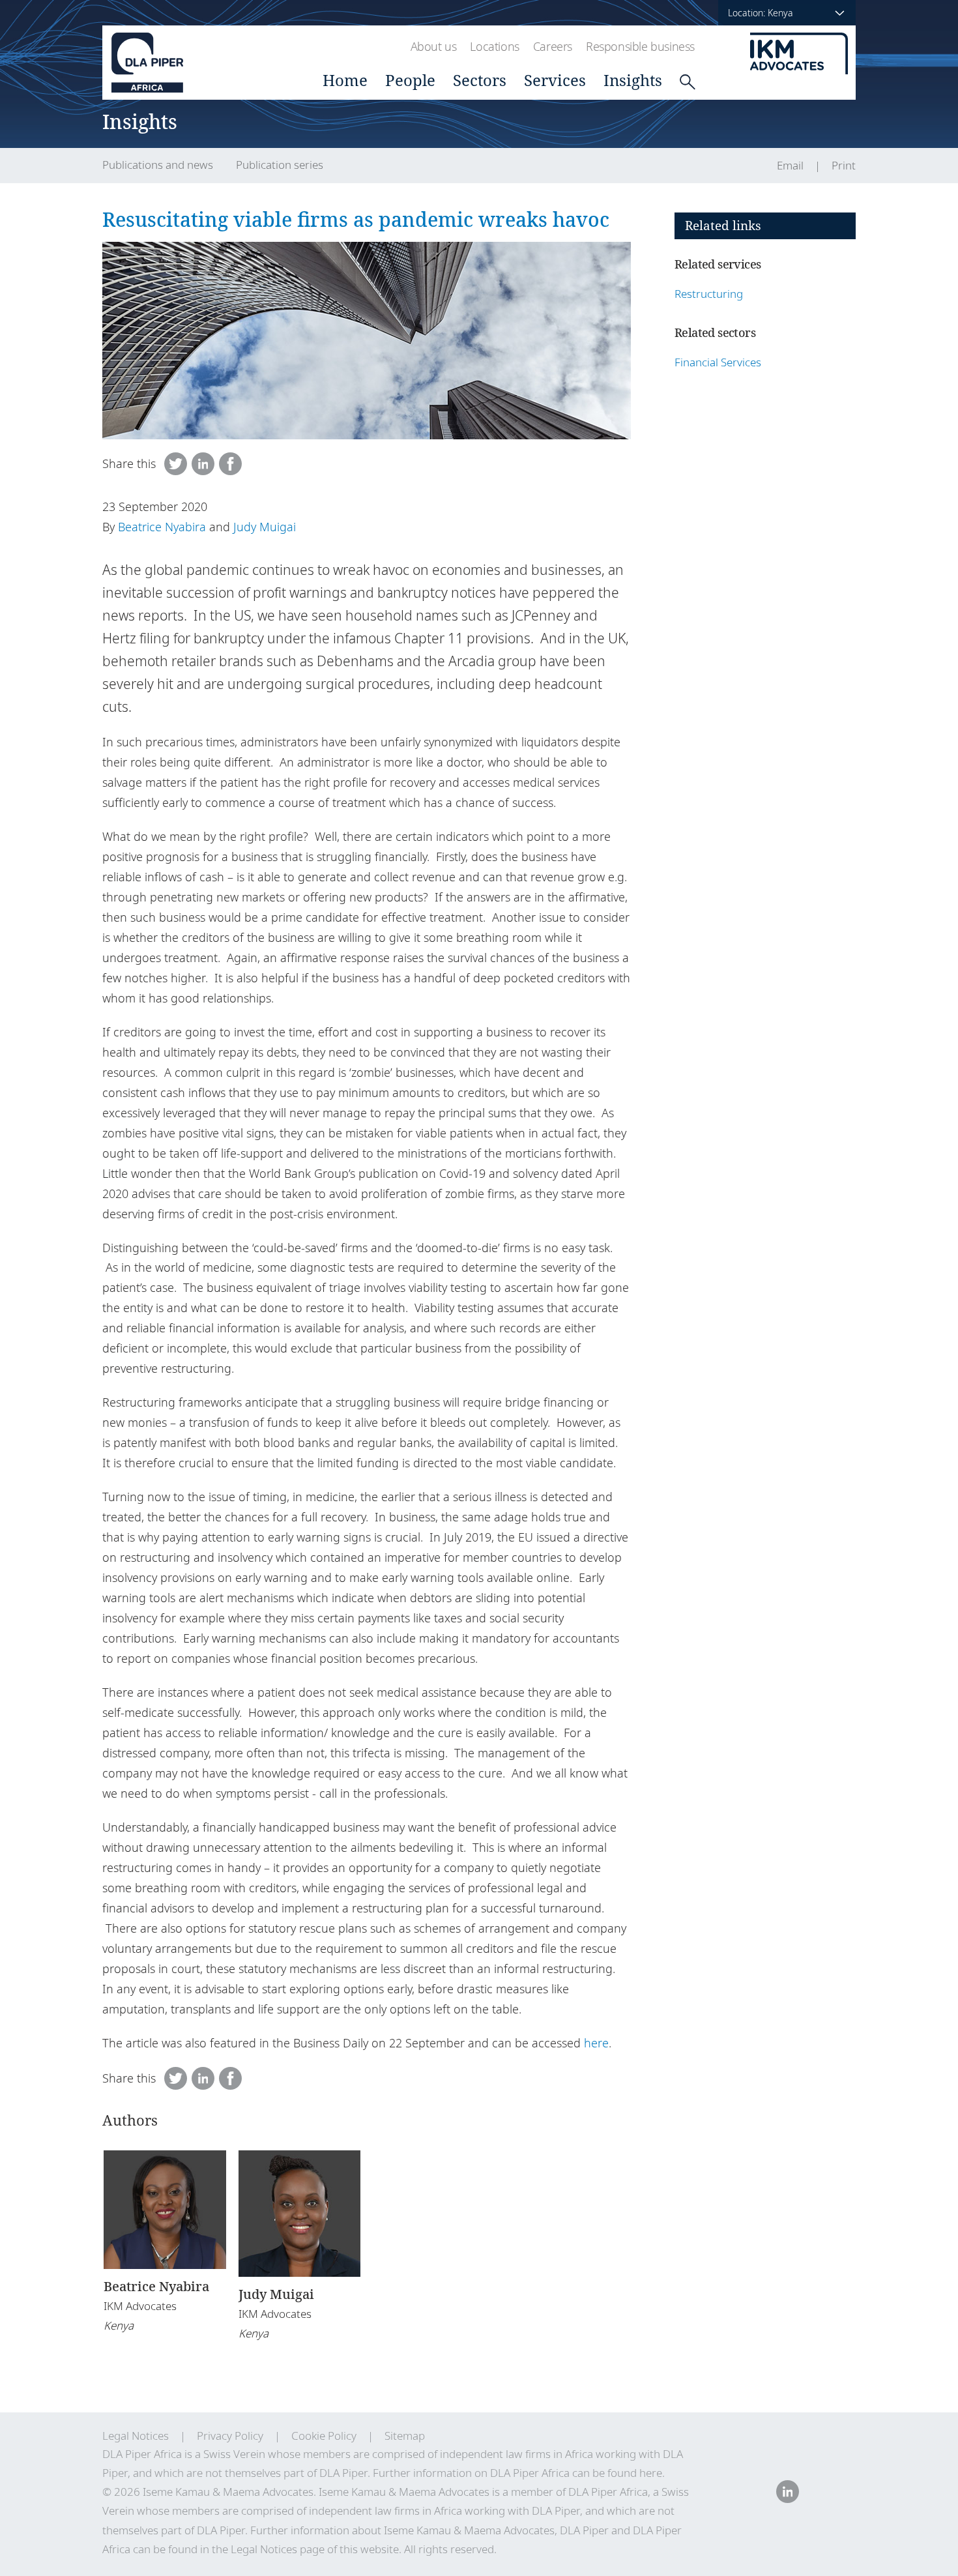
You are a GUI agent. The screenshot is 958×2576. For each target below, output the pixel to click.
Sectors (480, 80)
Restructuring (709, 294)
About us (434, 46)
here (596, 2043)
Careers (553, 46)
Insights (633, 80)
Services (555, 80)
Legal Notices (136, 2436)
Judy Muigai (265, 527)
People (410, 80)
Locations (494, 46)
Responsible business (640, 46)
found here (635, 2473)
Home (345, 80)
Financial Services (718, 362)
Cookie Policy (324, 2436)
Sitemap (405, 2436)
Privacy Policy (230, 2436)
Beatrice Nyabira (162, 527)
